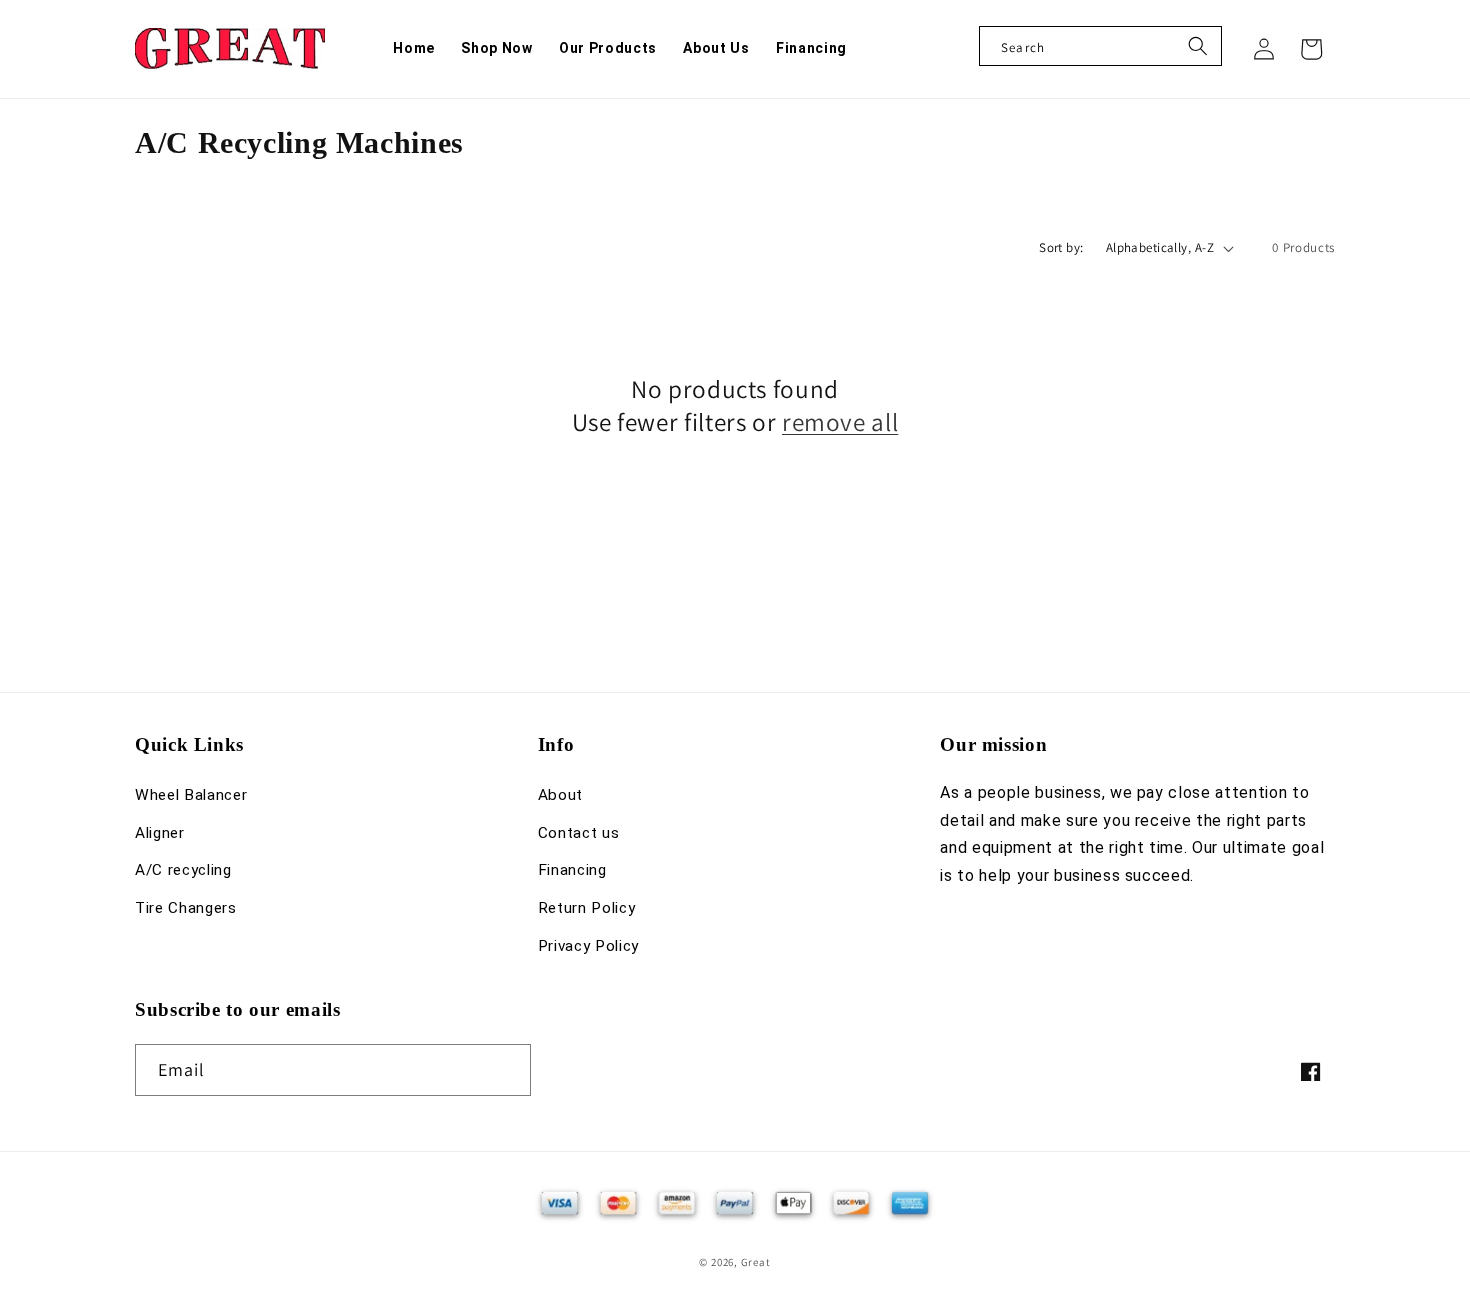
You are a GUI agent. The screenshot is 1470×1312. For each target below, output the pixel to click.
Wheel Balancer (191, 795)
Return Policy (587, 908)
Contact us (579, 833)
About (560, 795)
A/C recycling (183, 870)
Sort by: (1061, 247)
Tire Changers (186, 908)
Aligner (160, 833)
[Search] (1198, 46)
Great (756, 1262)
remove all (840, 422)
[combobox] (1100, 46)
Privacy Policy (588, 946)
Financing (572, 870)
